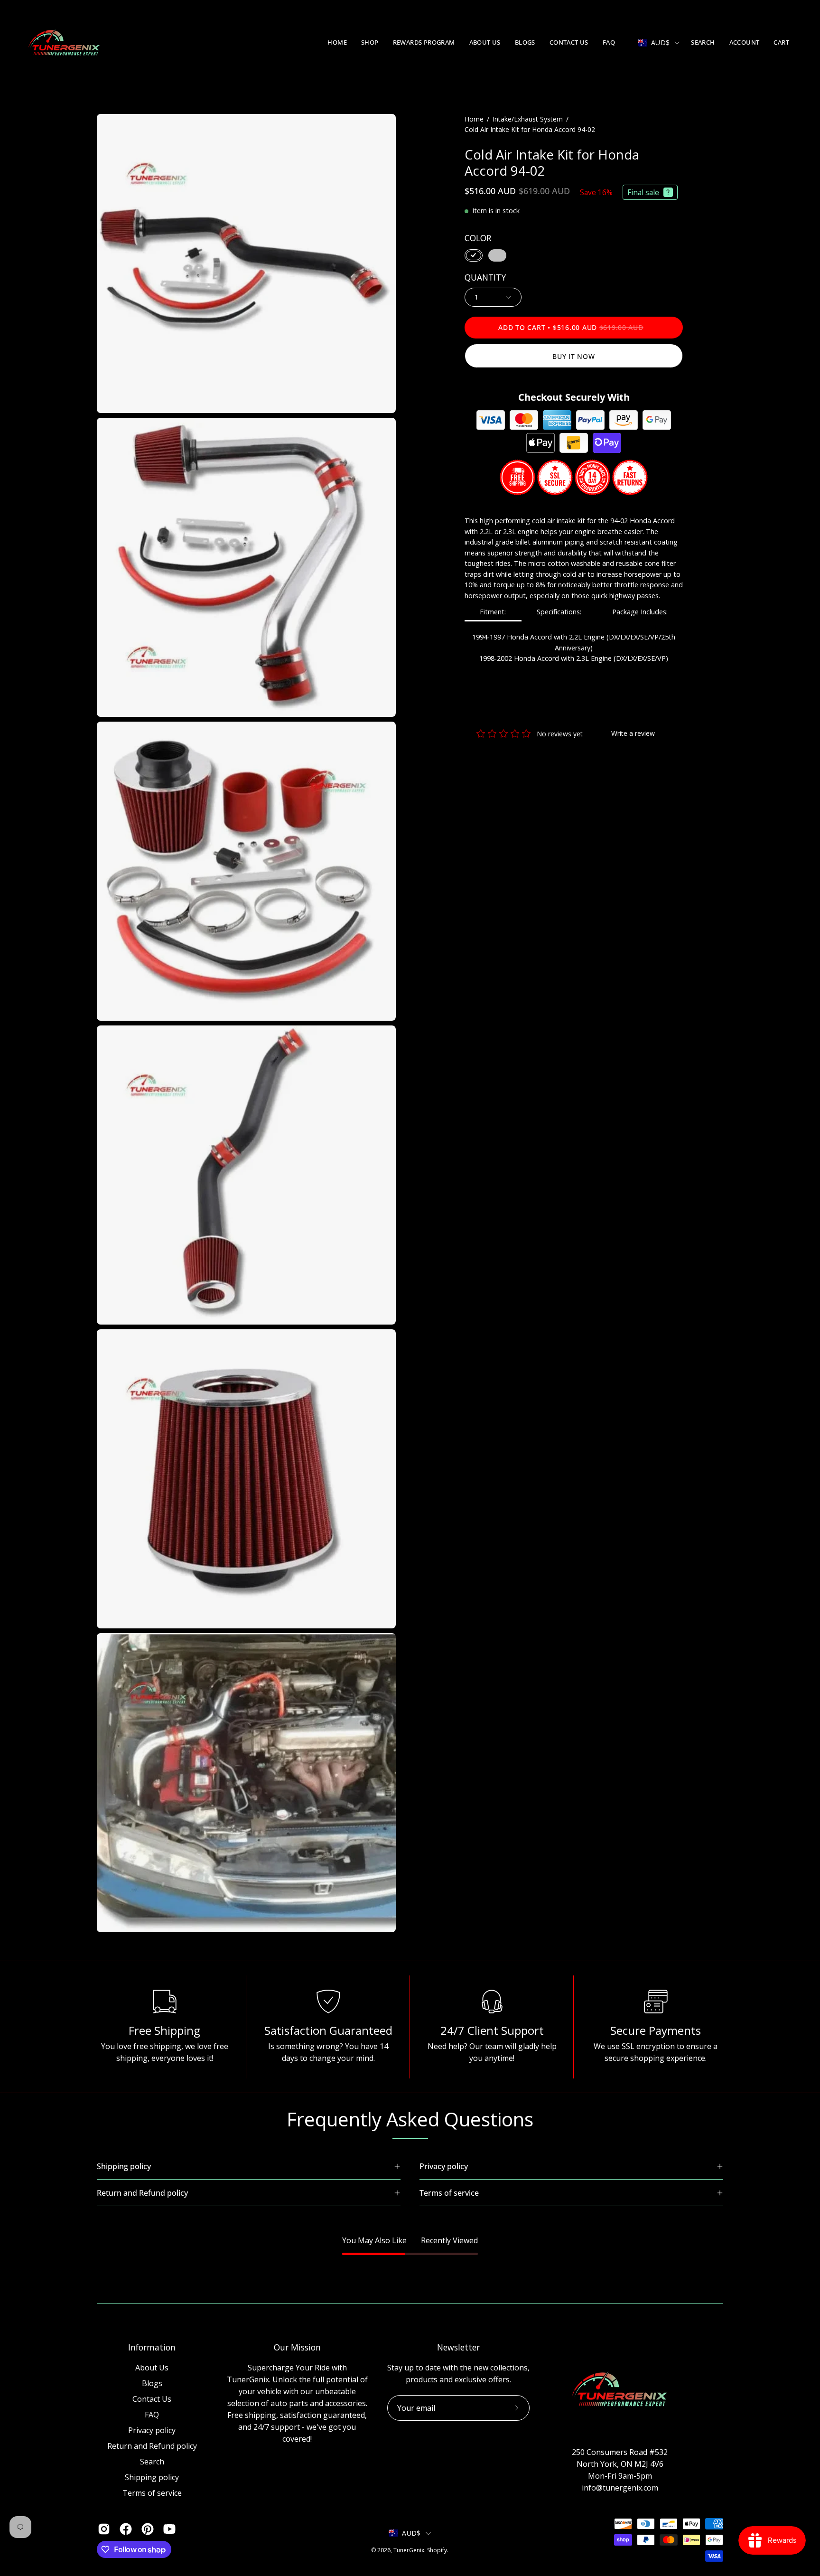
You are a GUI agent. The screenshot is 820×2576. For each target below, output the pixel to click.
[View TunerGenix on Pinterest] (148, 2529)
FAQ (152, 2415)
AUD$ (660, 42)
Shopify (437, 2550)
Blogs (152, 2383)
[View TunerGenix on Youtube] (169, 2529)
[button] (370, 43)
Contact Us (152, 2399)
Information (152, 2347)
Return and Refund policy (152, 2446)
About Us (152, 2368)
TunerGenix (409, 2550)
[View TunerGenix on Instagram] (104, 2529)
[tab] (493, 613)
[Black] (474, 255)
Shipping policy (152, 2477)
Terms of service (152, 2493)
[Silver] (497, 255)
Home (474, 119)
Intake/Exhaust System (528, 119)
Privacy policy (152, 2430)
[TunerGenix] (64, 43)
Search (152, 2462)
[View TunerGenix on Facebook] (126, 2529)
